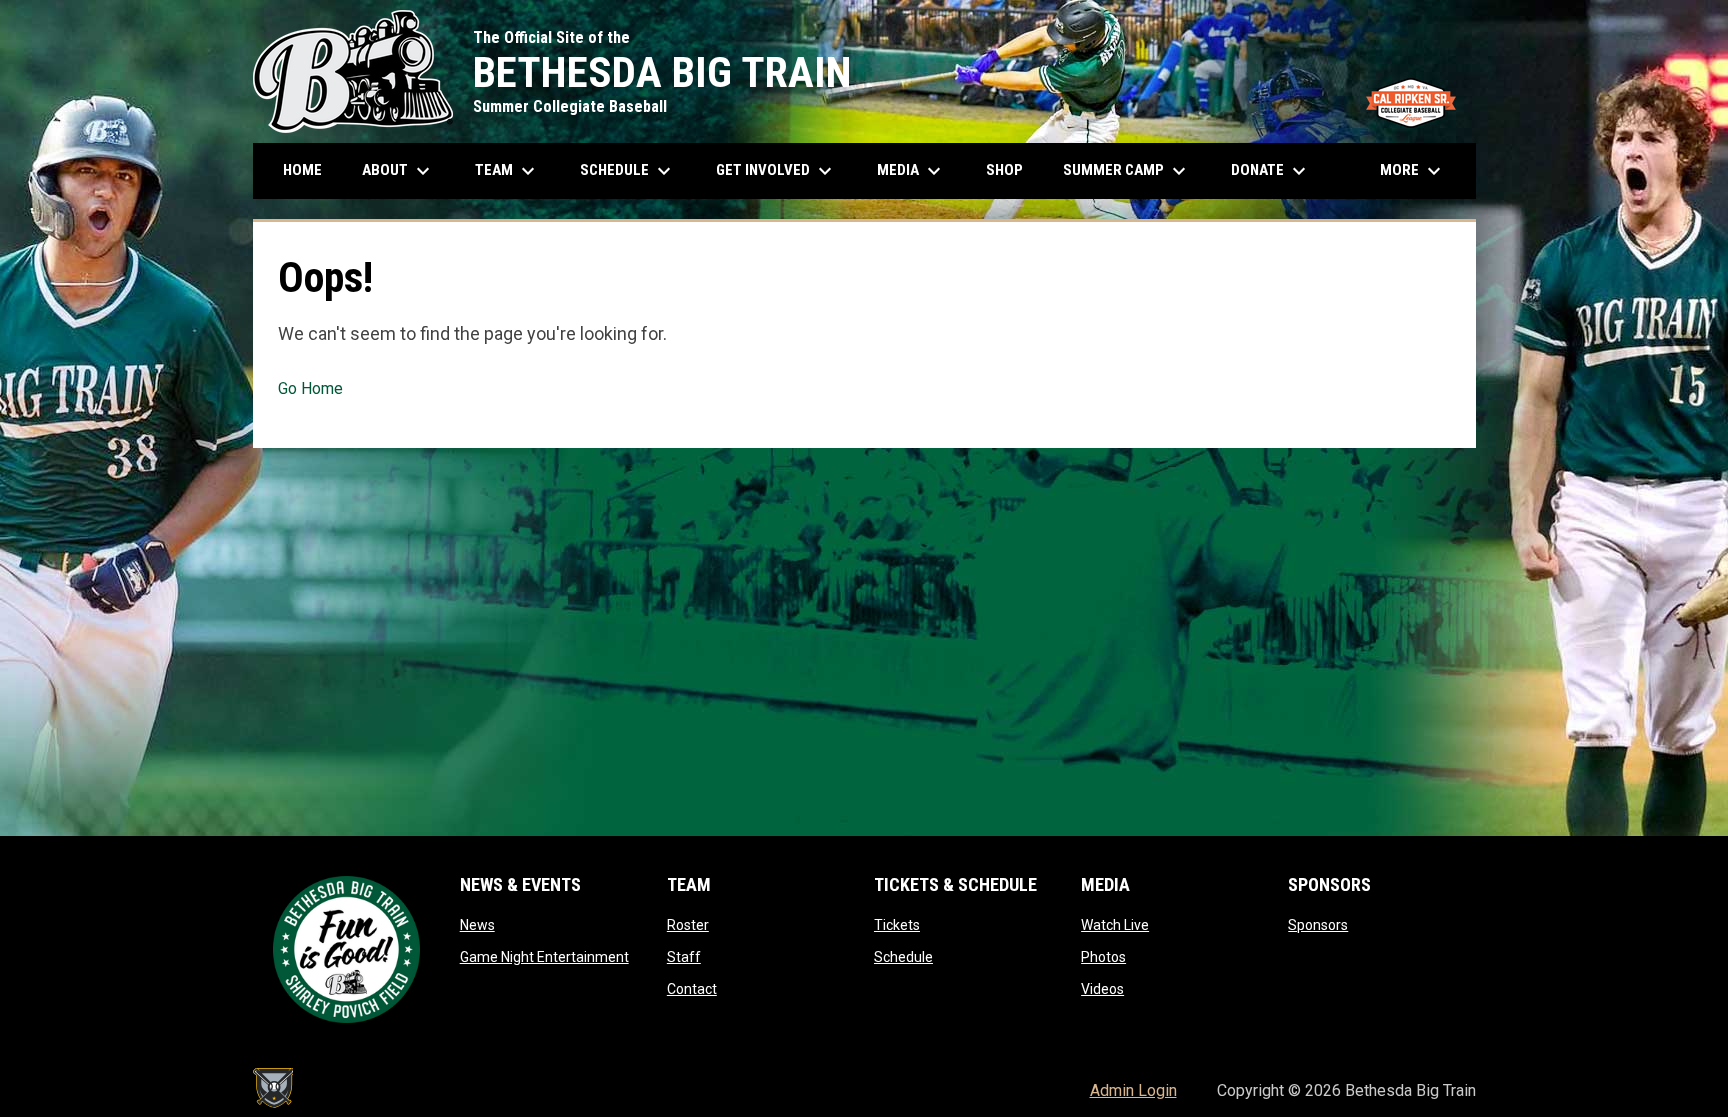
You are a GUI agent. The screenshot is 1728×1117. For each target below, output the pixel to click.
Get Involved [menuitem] (776, 171)
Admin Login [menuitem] (1133, 1090)
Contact (692, 989)
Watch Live (1115, 925)
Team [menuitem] (507, 171)
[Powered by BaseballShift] (273, 1088)
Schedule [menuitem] (635, 171)
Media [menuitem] (911, 171)
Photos (1103, 957)
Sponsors (1318, 925)
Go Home (310, 388)
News (477, 925)
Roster (688, 925)
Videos (1102, 989)
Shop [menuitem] (1012, 169)
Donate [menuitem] (1271, 171)
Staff (684, 957)
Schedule (903, 957)
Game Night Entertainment (544, 957)
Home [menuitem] (302, 170)
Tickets (897, 925)
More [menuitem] (1413, 171)
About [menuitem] (398, 171)
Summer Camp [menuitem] (1127, 171)
